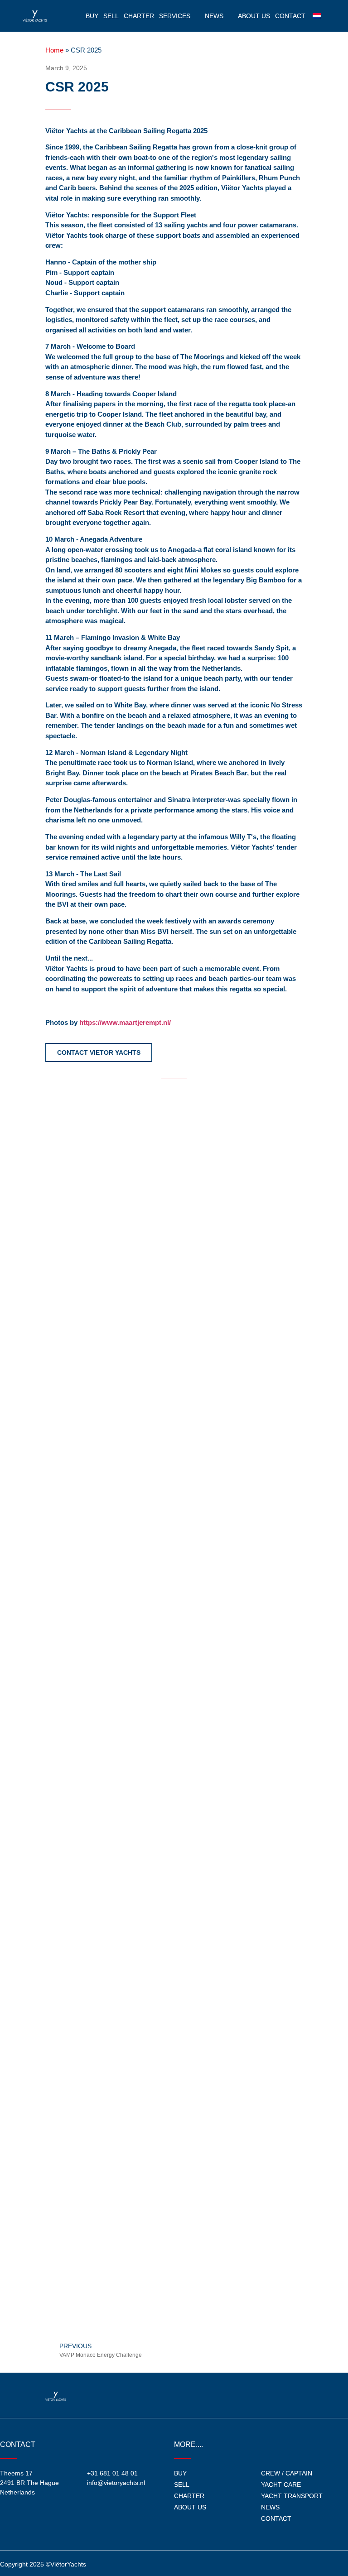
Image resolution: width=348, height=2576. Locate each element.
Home (54, 50)
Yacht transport (292, 2496)
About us (254, 16)
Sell (111, 16)
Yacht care (281, 2485)
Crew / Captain (287, 2473)
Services (175, 16)
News (214, 16)
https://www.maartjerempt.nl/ (125, 1022)
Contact (290, 16)
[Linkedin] (294, 2395)
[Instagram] (275, 2395)
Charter (139, 16)
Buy (92, 16)
